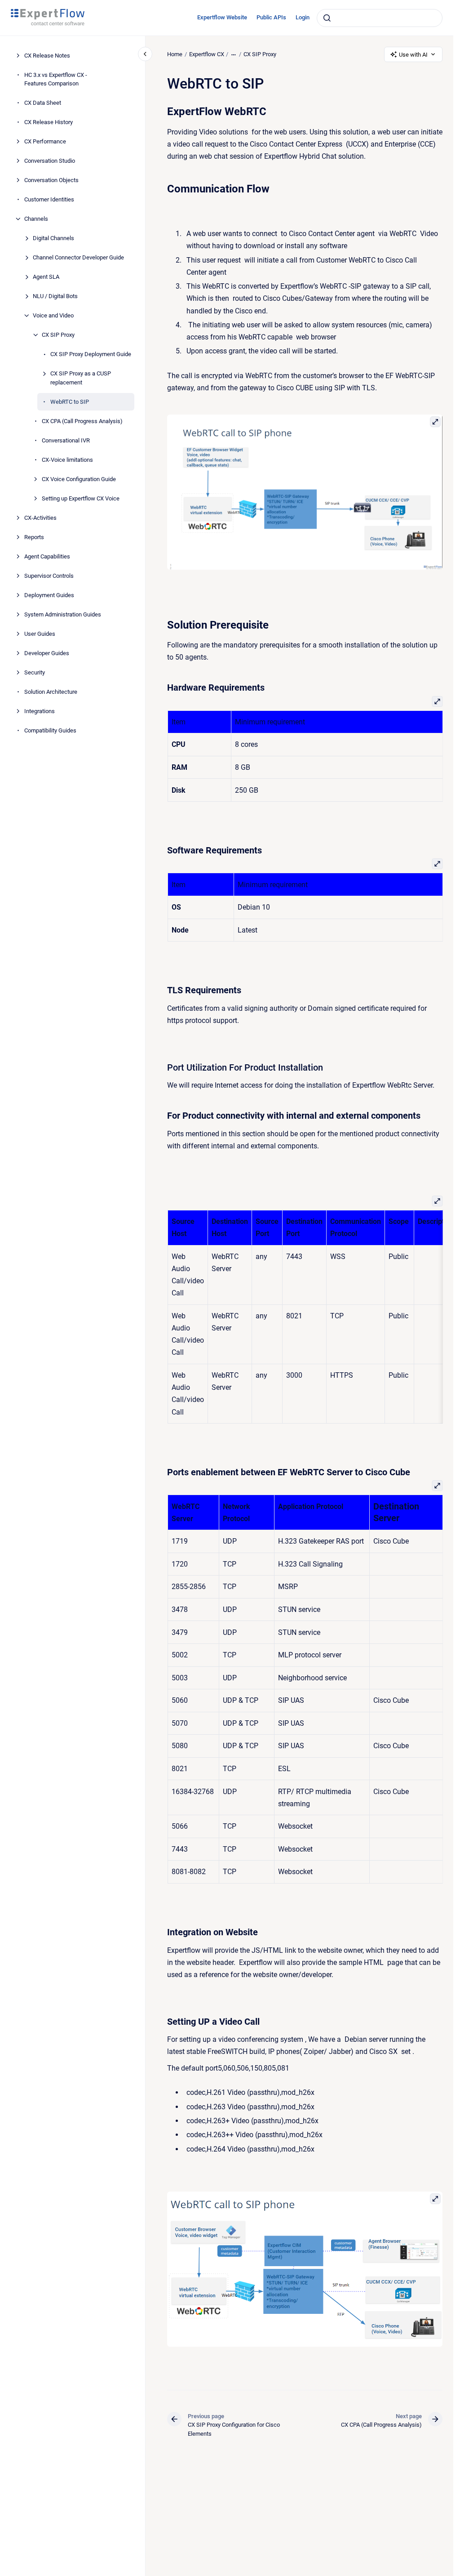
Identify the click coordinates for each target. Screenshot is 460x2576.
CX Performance (45, 141)
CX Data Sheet (43, 103)
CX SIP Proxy (58, 335)
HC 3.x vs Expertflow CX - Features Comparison (56, 79)
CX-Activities (40, 518)
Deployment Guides (49, 595)
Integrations (40, 711)
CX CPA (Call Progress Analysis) (82, 421)
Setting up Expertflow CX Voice (81, 498)
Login (303, 17)
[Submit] (327, 18)
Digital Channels (53, 238)
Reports (34, 537)
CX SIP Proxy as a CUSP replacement (81, 378)
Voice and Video (53, 315)
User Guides (40, 634)
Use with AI (413, 55)
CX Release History (49, 122)
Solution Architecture (51, 692)
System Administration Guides (63, 614)
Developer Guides (47, 653)
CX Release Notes (47, 56)
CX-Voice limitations (67, 460)
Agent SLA (46, 277)
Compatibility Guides (50, 730)
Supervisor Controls (49, 576)
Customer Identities (49, 199)
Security (35, 672)
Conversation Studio (50, 161)
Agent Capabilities (47, 556)
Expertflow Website (222, 17)
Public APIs (271, 17)
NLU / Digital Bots (55, 296)
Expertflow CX (207, 54)
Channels (36, 219)
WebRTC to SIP (70, 402)
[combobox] (380, 18)
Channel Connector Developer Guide (78, 257)
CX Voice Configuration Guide (79, 479)
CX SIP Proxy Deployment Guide (91, 354)
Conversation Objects (51, 180)
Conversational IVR (66, 440)
